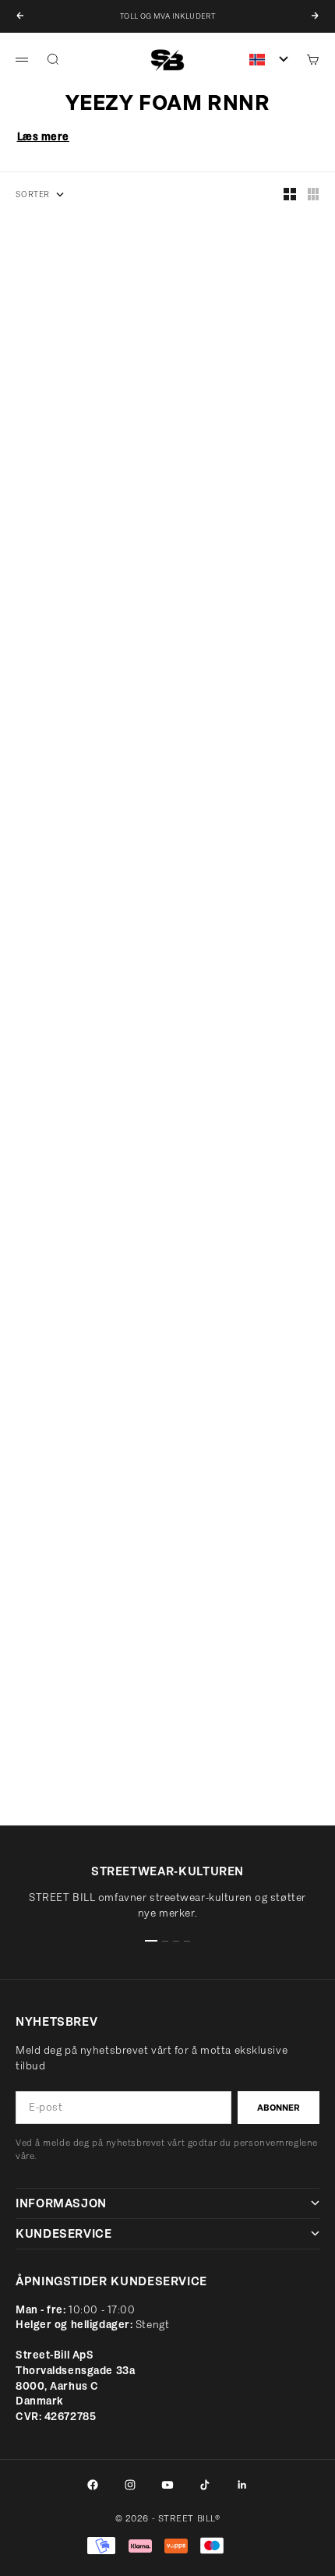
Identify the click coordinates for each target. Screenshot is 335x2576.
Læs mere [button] (43, 137)
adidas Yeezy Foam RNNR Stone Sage (239, 957)
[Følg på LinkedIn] (242, 2485)
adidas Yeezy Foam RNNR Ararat (71, 1727)
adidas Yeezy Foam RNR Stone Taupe (83, 443)
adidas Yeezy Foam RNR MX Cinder (75, 700)
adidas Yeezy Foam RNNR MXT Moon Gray (81, 957)
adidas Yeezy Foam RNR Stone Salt (251, 700)
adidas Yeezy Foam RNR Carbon (235, 443)
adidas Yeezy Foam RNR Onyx (80, 1213)
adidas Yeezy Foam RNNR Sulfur (239, 1213)
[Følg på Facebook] (93, 2485)
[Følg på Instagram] (130, 2485)
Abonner (279, 2108)
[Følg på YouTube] (167, 2485)
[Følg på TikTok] (205, 2485)
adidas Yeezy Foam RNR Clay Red (247, 1470)
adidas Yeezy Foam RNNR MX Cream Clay (78, 1470)
